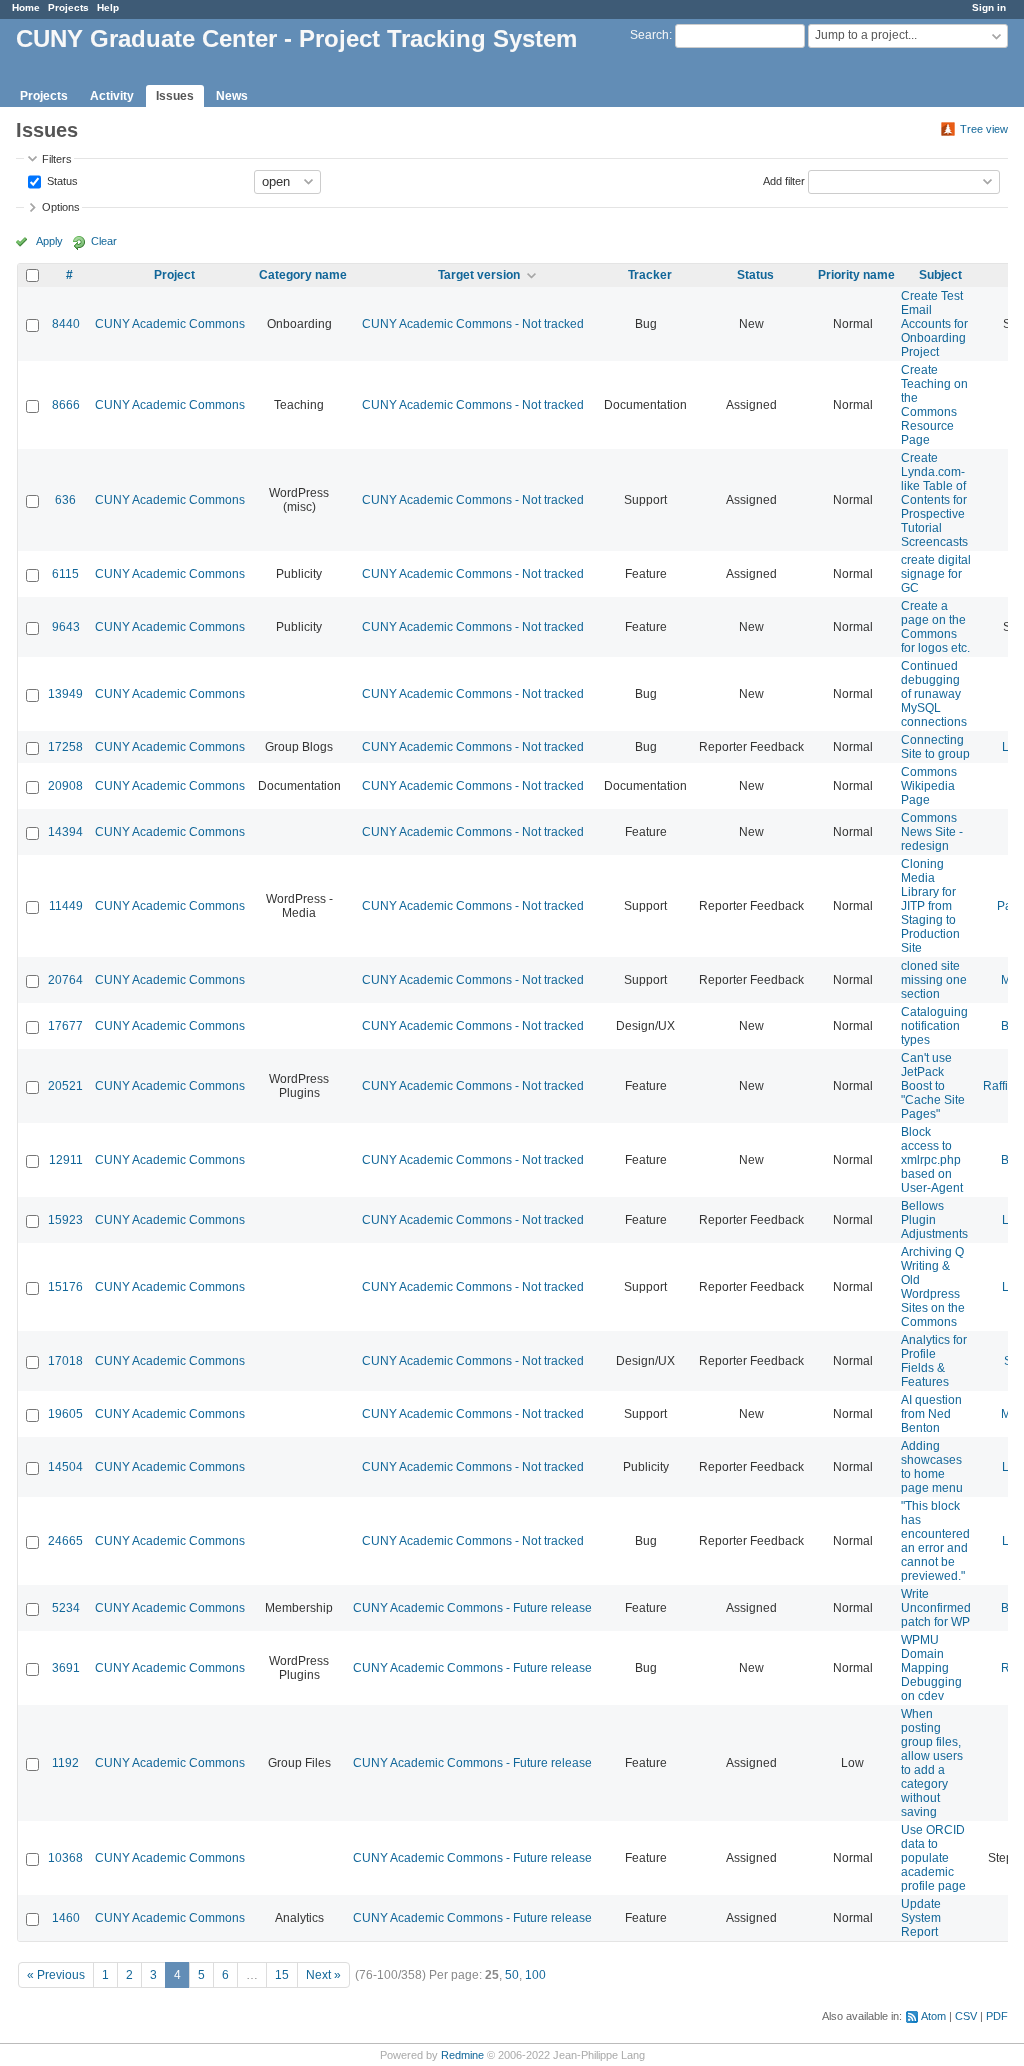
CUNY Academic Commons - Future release (472, 1608)
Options (61, 207)
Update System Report (921, 1918)
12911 (66, 1160)
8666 (66, 405)
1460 (66, 1918)
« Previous (56, 1975)
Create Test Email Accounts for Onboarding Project (934, 324)
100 (535, 1975)
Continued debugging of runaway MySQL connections (934, 694)
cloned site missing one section (934, 980)
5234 (66, 1608)
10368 (65, 1858)
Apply (49, 241)
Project (174, 275)
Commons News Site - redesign (932, 832)
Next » (323, 1975)
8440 (66, 324)
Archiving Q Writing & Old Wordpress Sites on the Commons (933, 1287)
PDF (997, 2016)
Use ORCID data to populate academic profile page (933, 1858)
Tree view (984, 129)
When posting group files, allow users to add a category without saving (932, 1763)
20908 (65, 786)
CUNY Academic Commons (170, 324)
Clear (104, 241)
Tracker (650, 275)
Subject (940, 275)
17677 (65, 1026)
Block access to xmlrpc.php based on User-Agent (932, 1160)
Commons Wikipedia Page (929, 786)
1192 (65, 1763)
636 (65, 500)
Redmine (462, 2055)
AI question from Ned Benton (931, 1414)
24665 (65, 1541)
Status (61, 180)
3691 (66, 1668)
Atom (933, 2016)
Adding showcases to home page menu (932, 1467)
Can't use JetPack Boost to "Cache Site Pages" (933, 1086)
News (232, 96)
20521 (65, 1086)
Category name (303, 275)
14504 (65, 1467)
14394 (65, 832)
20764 (65, 980)
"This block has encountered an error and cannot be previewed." (935, 1541)
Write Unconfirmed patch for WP (936, 1608)
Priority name (856, 275)
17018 (65, 1361)
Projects (68, 7)
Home (26, 7)
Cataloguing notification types (934, 1026)
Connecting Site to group (935, 747)
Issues (175, 96)
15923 (65, 1220)
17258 (65, 747)
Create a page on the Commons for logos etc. (935, 627)
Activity (112, 96)
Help (108, 7)
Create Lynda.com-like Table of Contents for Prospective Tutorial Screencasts (934, 500)
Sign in (989, 7)
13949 (65, 694)
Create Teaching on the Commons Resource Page (934, 405)
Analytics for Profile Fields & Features (934, 1361)
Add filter (784, 180)
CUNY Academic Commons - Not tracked (473, 324)
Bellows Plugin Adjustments (934, 1220)
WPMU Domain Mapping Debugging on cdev (931, 1668)
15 (282, 1975)
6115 (65, 574)
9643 (66, 627)
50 (512, 1975)
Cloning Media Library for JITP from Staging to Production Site (930, 906)
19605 (65, 1414)
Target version (479, 275)
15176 (65, 1287)
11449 (66, 906)
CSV (966, 2016)
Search (649, 35)
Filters (57, 159)
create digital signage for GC (936, 574)
